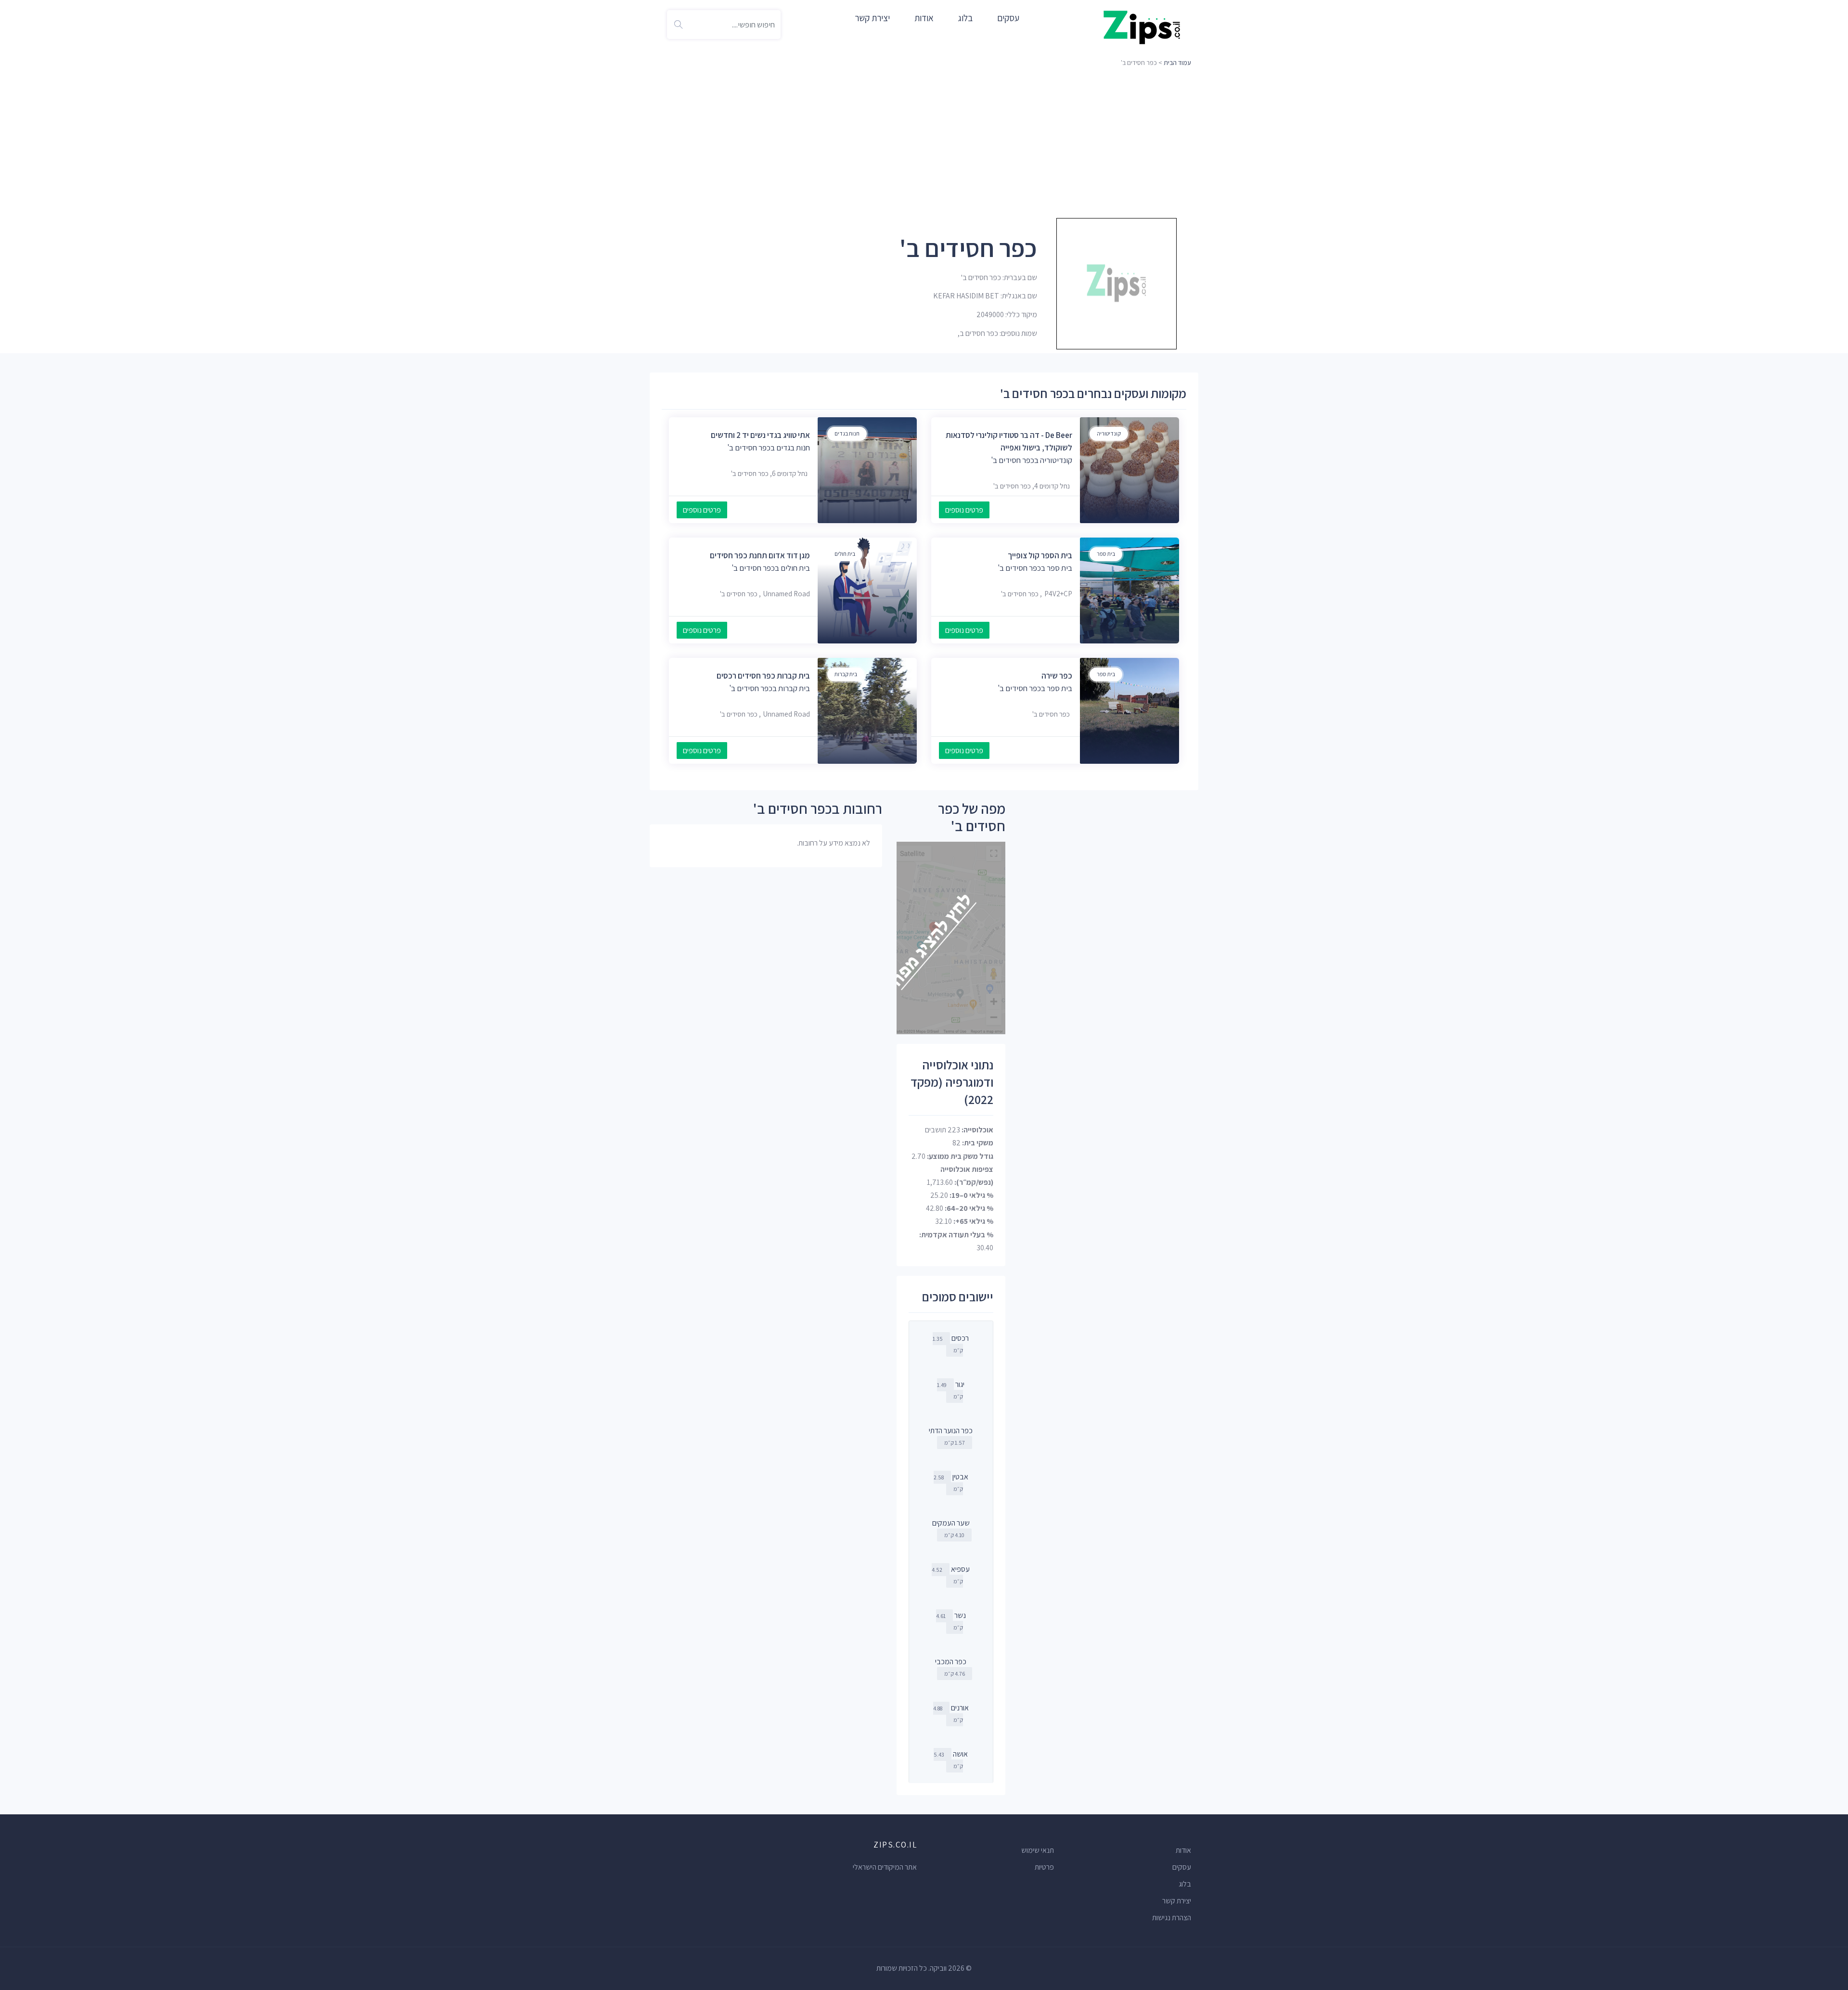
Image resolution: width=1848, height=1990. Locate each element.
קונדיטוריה (1109, 433)
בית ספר (1106, 554)
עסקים (1008, 18)
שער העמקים (951, 1523)
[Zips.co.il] (1142, 27)
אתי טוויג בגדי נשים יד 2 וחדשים (760, 435)
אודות (924, 18)
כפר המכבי (951, 1662)
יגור (960, 1384)
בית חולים (845, 554)
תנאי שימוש (1038, 1850)
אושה (960, 1754)
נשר (960, 1615)
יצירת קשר (872, 18)
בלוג (965, 18)
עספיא (960, 1569)
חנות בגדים (847, 433)
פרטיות (1044, 1867)
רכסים (960, 1338)
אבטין (960, 1477)
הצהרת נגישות (1172, 1918)
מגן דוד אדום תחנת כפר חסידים (760, 555)
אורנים (960, 1708)
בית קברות (846, 674)
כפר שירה (1057, 676)
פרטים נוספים (964, 510)
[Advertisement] (924, 142)
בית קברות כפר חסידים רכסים (763, 676)
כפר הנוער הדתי (951, 1431)
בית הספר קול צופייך (1040, 555)
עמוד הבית (1177, 63)
